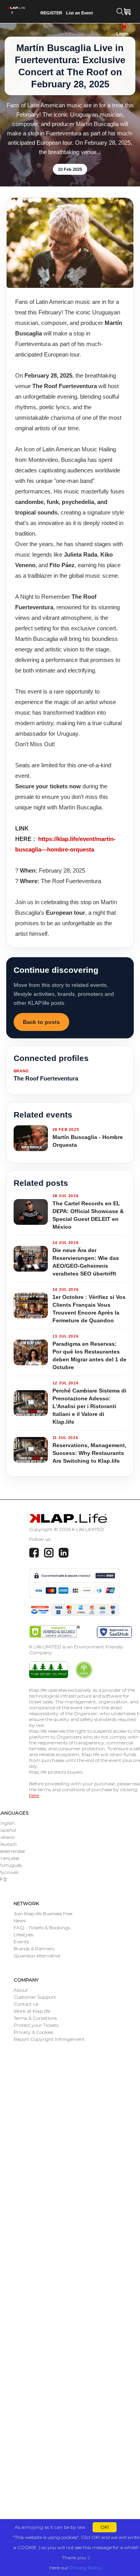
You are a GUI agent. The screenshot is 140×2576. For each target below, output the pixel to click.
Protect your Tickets (36, 2025)
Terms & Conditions (35, 2018)
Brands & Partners (34, 1949)
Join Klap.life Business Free (43, 1913)
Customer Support (35, 1997)
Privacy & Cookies (33, 2032)
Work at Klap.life (32, 2011)
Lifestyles (24, 1935)
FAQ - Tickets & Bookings (42, 1928)
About (21, 1990)
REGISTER (51, 13)
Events (21, 1942)
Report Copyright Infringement (49, 2039)
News (20, 1920)
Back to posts (41, 1022)
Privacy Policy (86, 2568)
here (34, 1795)
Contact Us (26, 2004)
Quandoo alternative (37, 1956)
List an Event (80, 13)
